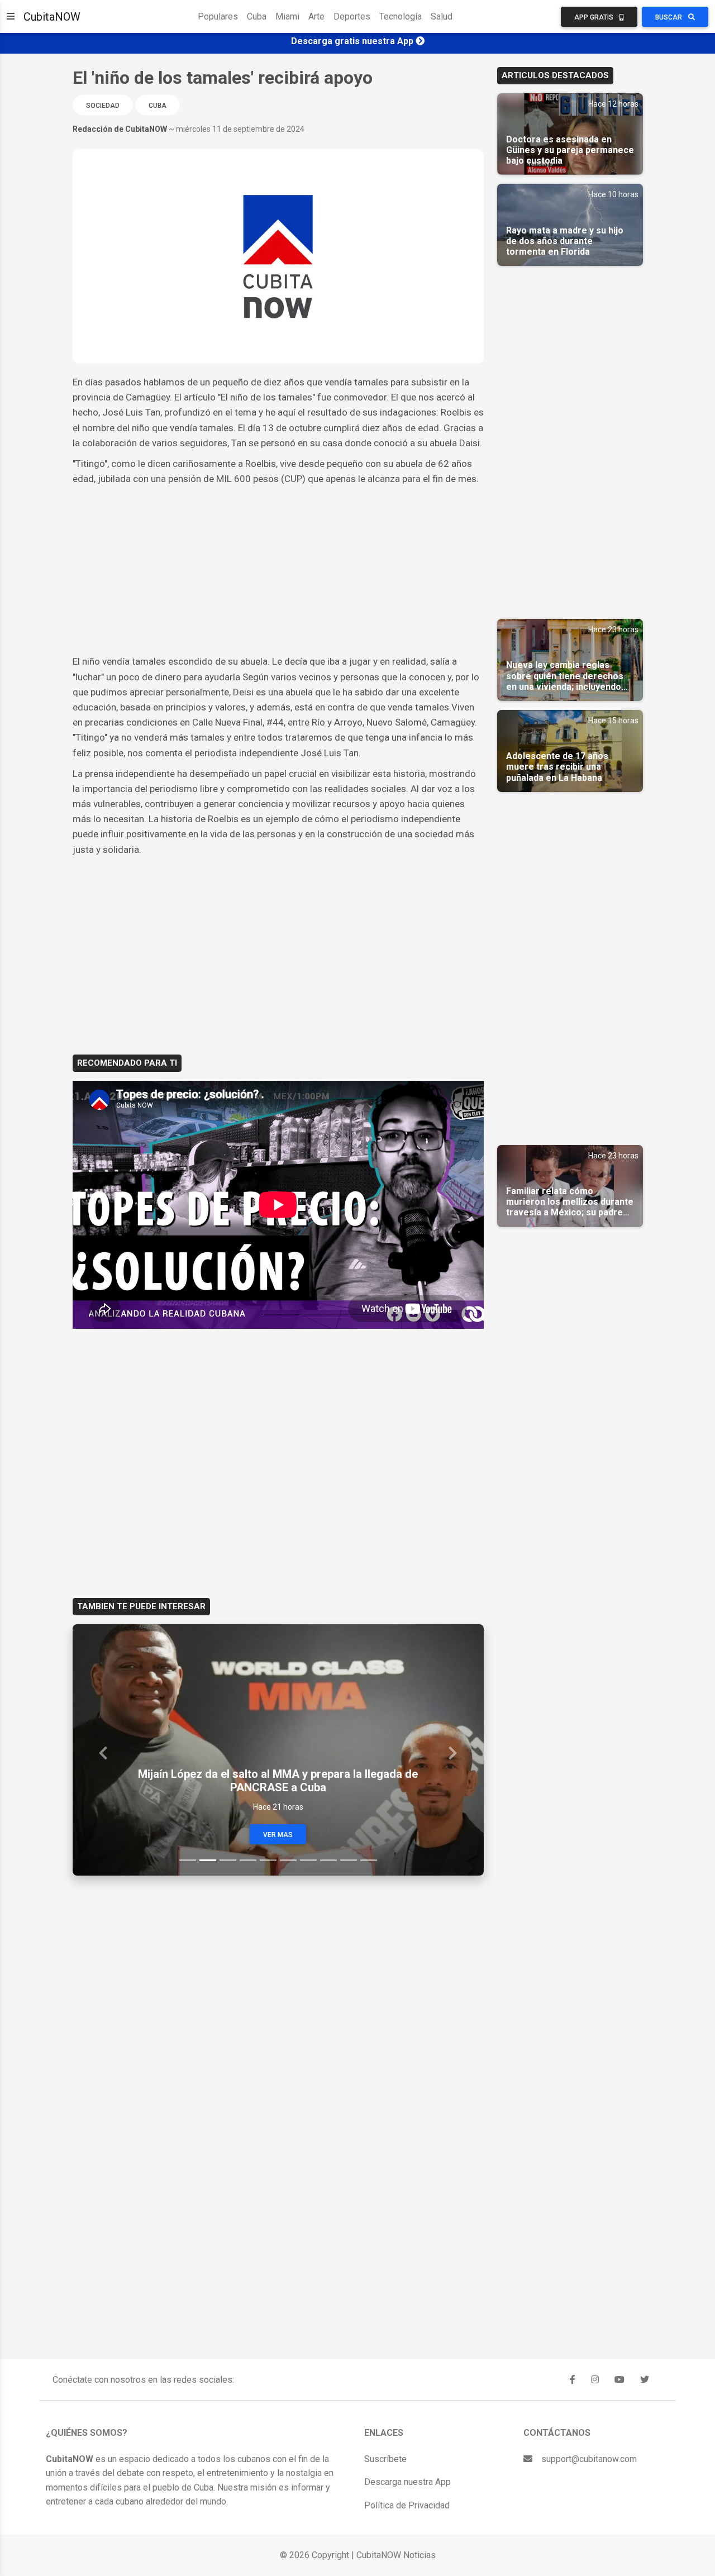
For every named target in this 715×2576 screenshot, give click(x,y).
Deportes (352, 16)
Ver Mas (278, 1835)
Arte (316, 16)
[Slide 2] (208, 1860)
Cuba (257, 16)
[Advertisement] (278, 570)
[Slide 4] (248, 1860)
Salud (442, 16)
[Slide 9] (349, 1860)
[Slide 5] (268, 1860)
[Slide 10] (369, 1860)
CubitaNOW (52, 17)
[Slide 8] (328, 1860)
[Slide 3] (228, 1860)
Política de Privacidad (407, 2505)
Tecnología (401, 16)
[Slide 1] (188, 1860)
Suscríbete (385, 2459)
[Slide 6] (288, 1860)
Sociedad (103, 106)
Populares (218, 16)
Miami (287, 16)
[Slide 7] (308, 1860)
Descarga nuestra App (407, 2482)
